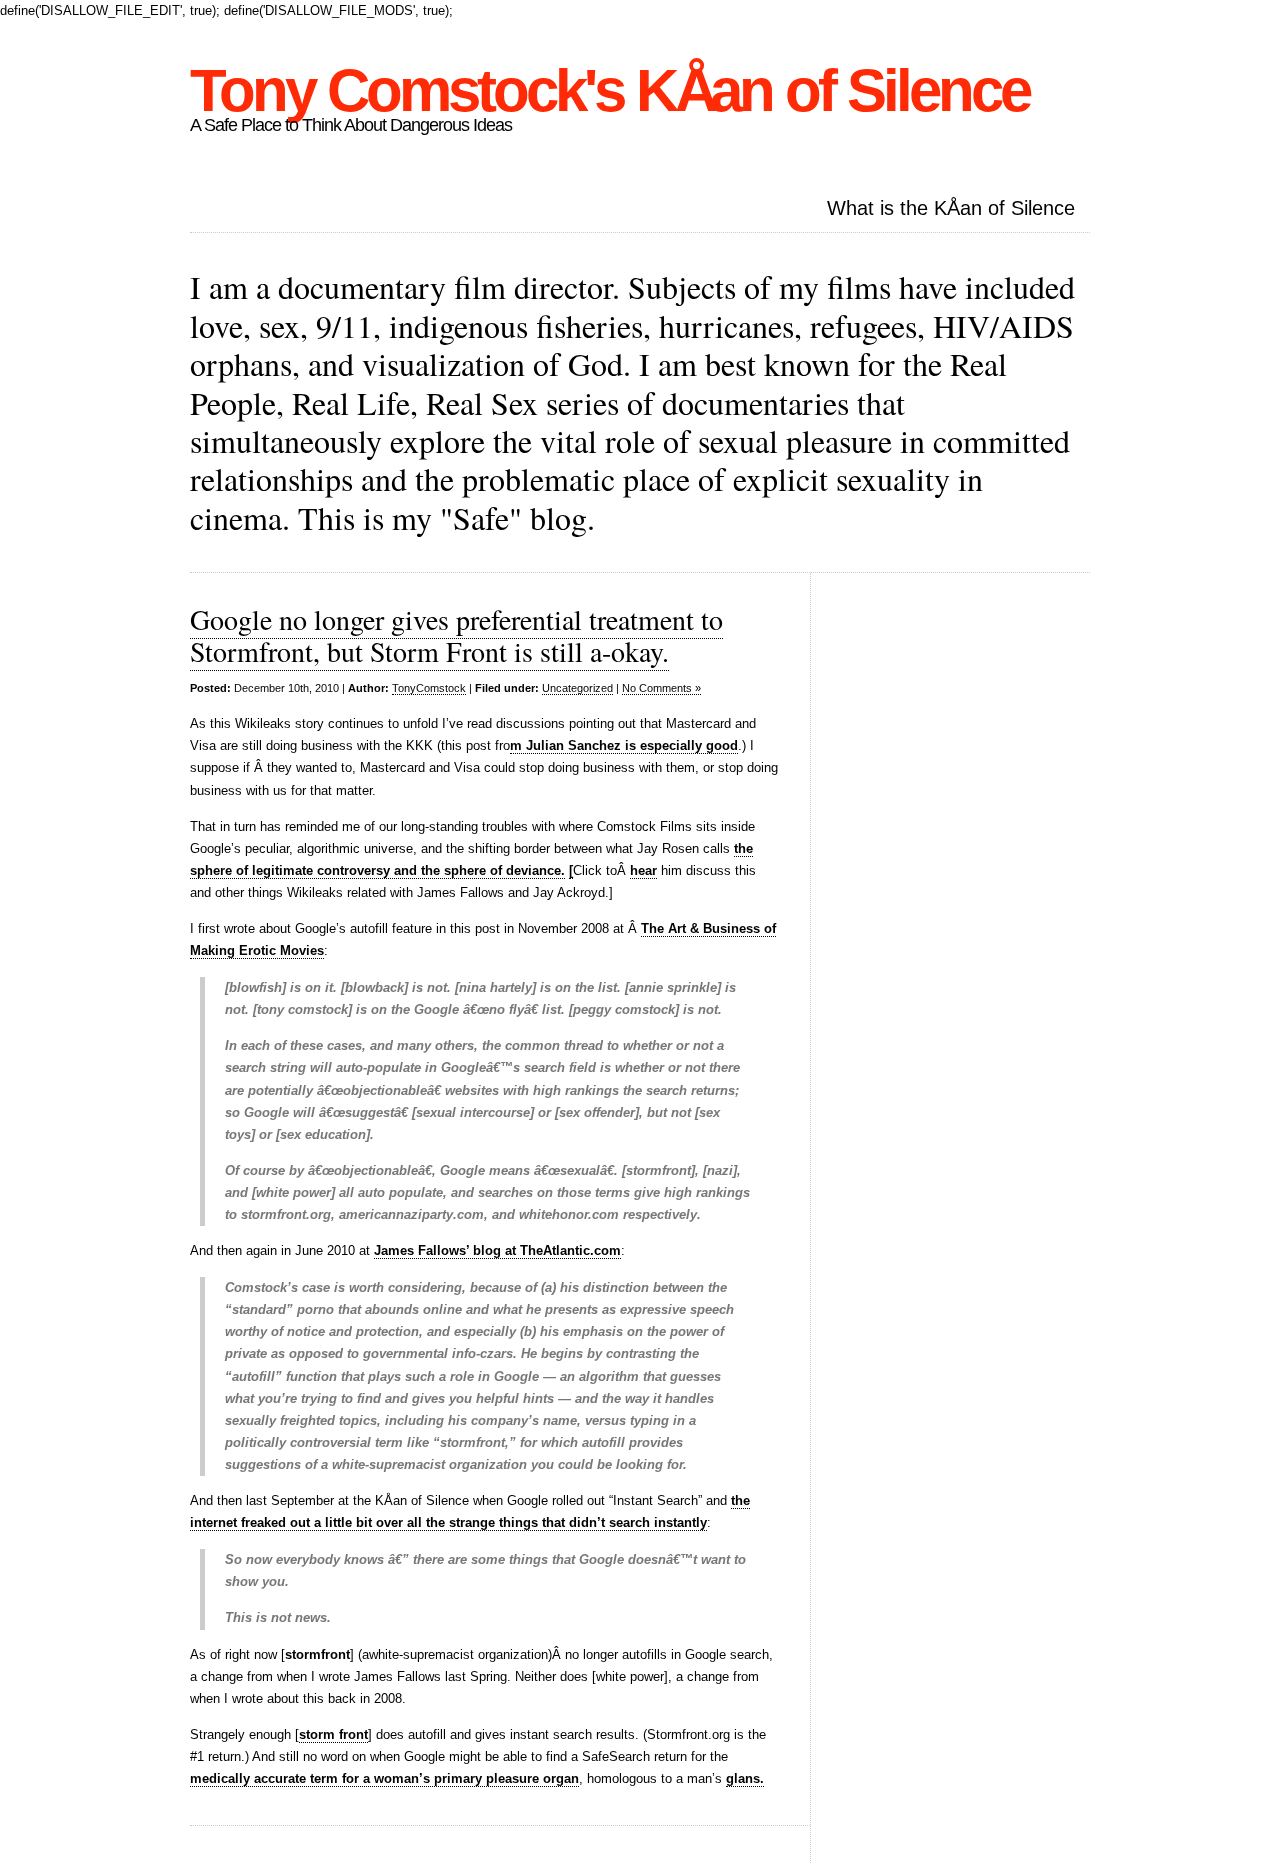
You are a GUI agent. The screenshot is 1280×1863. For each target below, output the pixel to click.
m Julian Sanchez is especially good (624, 745)
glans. (745, 1778)
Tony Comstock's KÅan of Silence (609, 90)
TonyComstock (429, 688)
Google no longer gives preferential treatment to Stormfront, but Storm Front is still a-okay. (456, 635)
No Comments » (661, 688)
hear (643, 870)
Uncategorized (577, 688)
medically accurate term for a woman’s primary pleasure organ (384, 1778)
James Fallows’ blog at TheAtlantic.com (497, 1250)
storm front (333, 1734)
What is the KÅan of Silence (951, 208)
